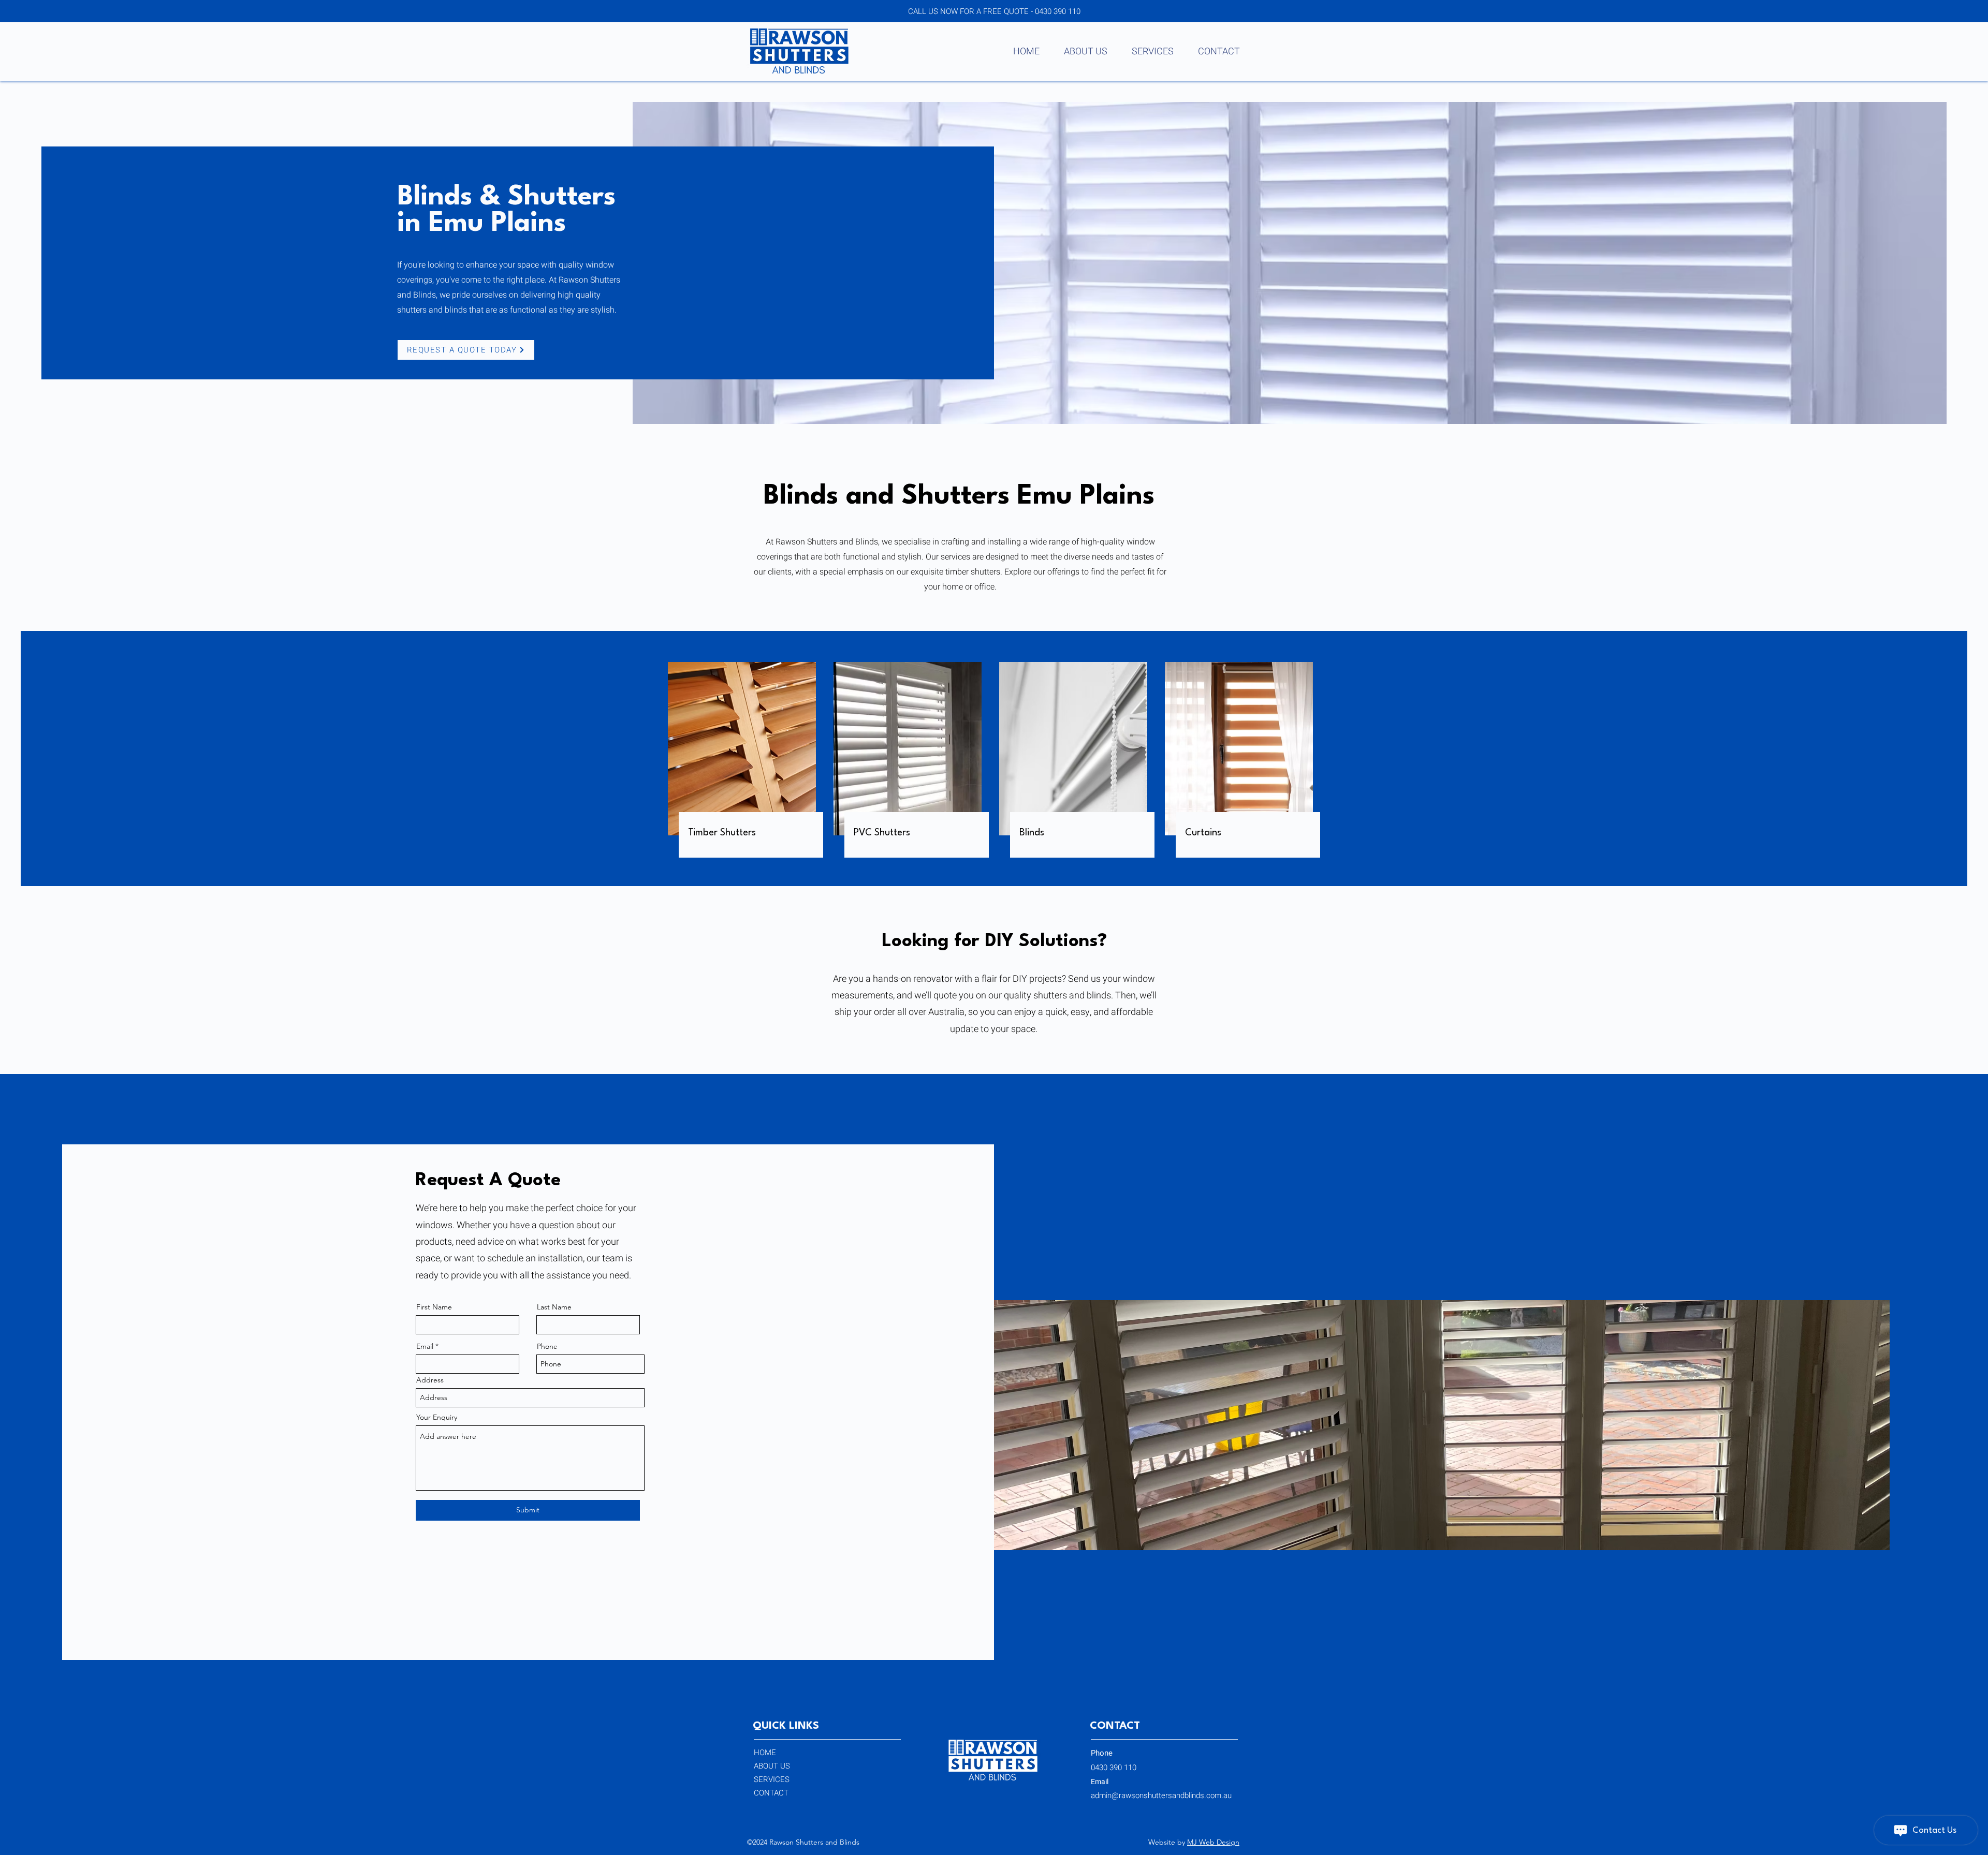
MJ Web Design (1213, 1842)
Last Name (554, 1307)
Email (425, 1346)
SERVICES (772, 1779)
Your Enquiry (437, 1417)
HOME (765, 1753)
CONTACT (771, 1793)
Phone (547, 1346)
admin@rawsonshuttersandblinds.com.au (1161, 1795)
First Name (434, 1307)
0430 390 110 (1058, 11)
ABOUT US (772, 1766)
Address (430, 1380)
